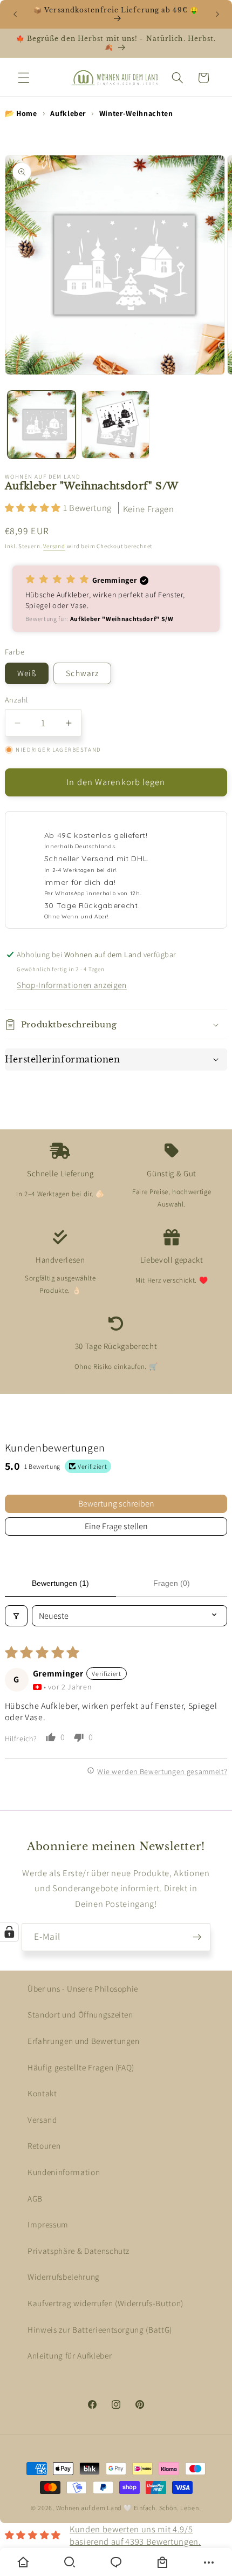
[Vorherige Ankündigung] (15, 15)
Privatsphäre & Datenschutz (79, 2251)
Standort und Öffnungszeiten (80, 2014)
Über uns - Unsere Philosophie (83, 1988)
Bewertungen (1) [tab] (60, 1583)
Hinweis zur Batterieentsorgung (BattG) (100, 2329)
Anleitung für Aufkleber (70, 2355)
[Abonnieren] (197, 1937)
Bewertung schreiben (116, 1504)
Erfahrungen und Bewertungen (84, 2041)
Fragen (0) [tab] (172, 1583)
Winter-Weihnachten (136, 113)
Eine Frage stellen (116, 1526)
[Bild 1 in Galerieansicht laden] (42, 425)
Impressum (48, 2224)
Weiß (27, 673)
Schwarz (82, 673)
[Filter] (16, 1616)
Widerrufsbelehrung (64, 2277)
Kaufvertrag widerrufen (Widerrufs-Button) (105, 2303)
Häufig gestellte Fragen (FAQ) (81, 2067)
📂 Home (21, 113)
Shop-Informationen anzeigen (72, 985)
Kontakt (42, 2093)
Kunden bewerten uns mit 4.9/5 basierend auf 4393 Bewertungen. (135, 2535)
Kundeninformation (64, 2172)
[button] (24, 78)
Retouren (44, 2145)
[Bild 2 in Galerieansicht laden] (115, 425)
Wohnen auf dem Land (89, 2508)
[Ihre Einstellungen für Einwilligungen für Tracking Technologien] (9, 1932)
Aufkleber (68, 113)
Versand (54, 546)
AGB (35, 2198)
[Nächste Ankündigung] (217, 15)
